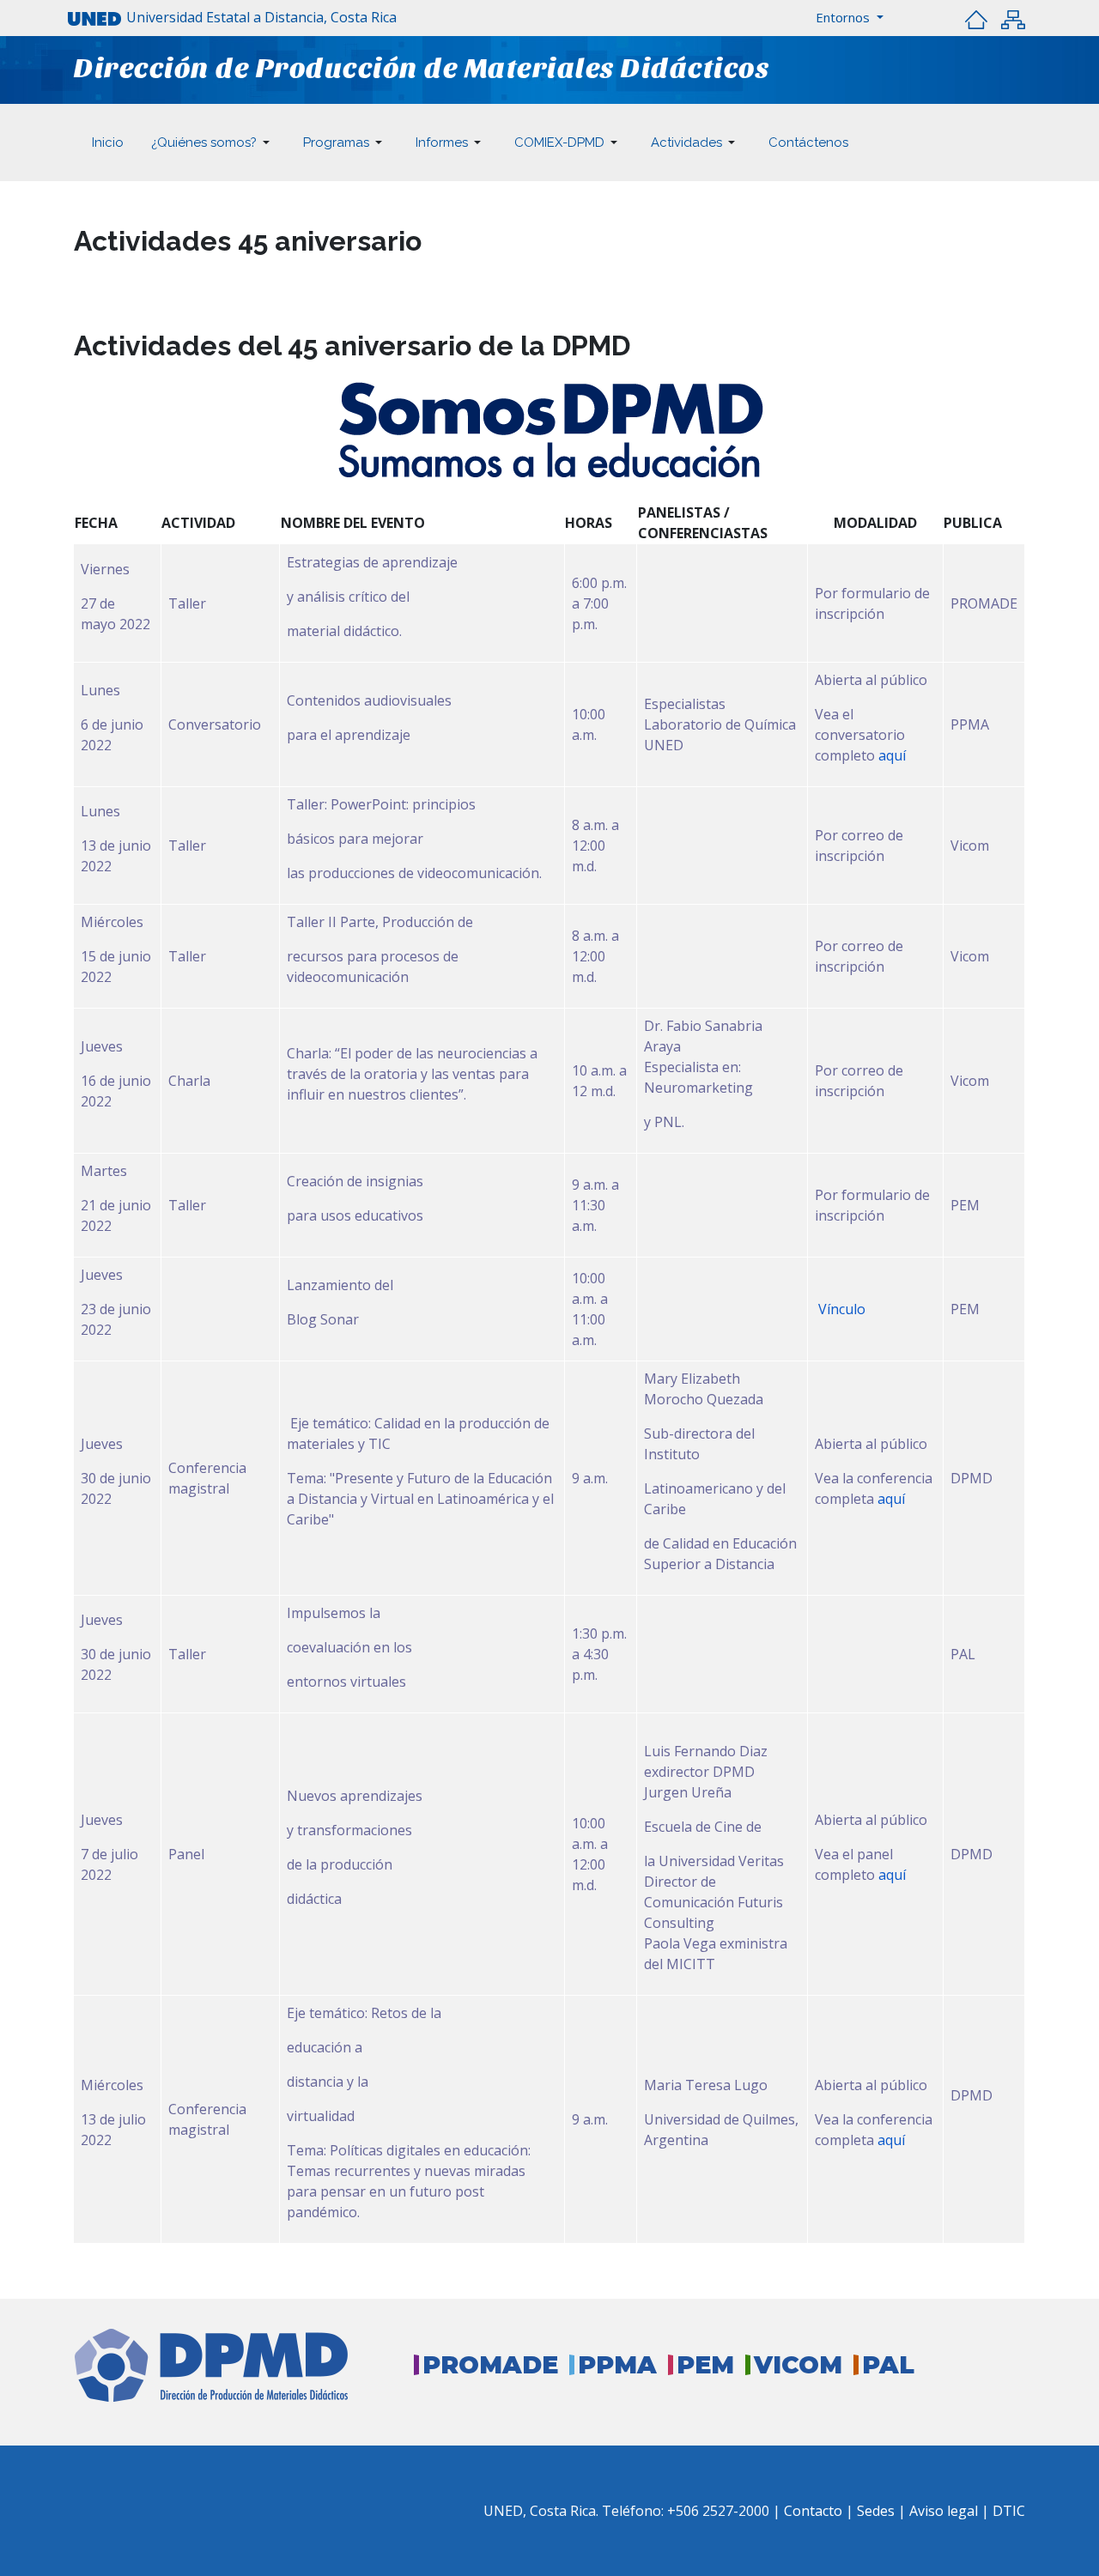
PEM (705, 2365)
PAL (888, 2365)
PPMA (617, 2365)
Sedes (877, 2511)
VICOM (798, 2365)
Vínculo (840, 1309)
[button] (850, 18)
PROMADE (490, 2365)
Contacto (815, 2511)
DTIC (1009, 2511)
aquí (892, 755)
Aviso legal (944, 2511)
